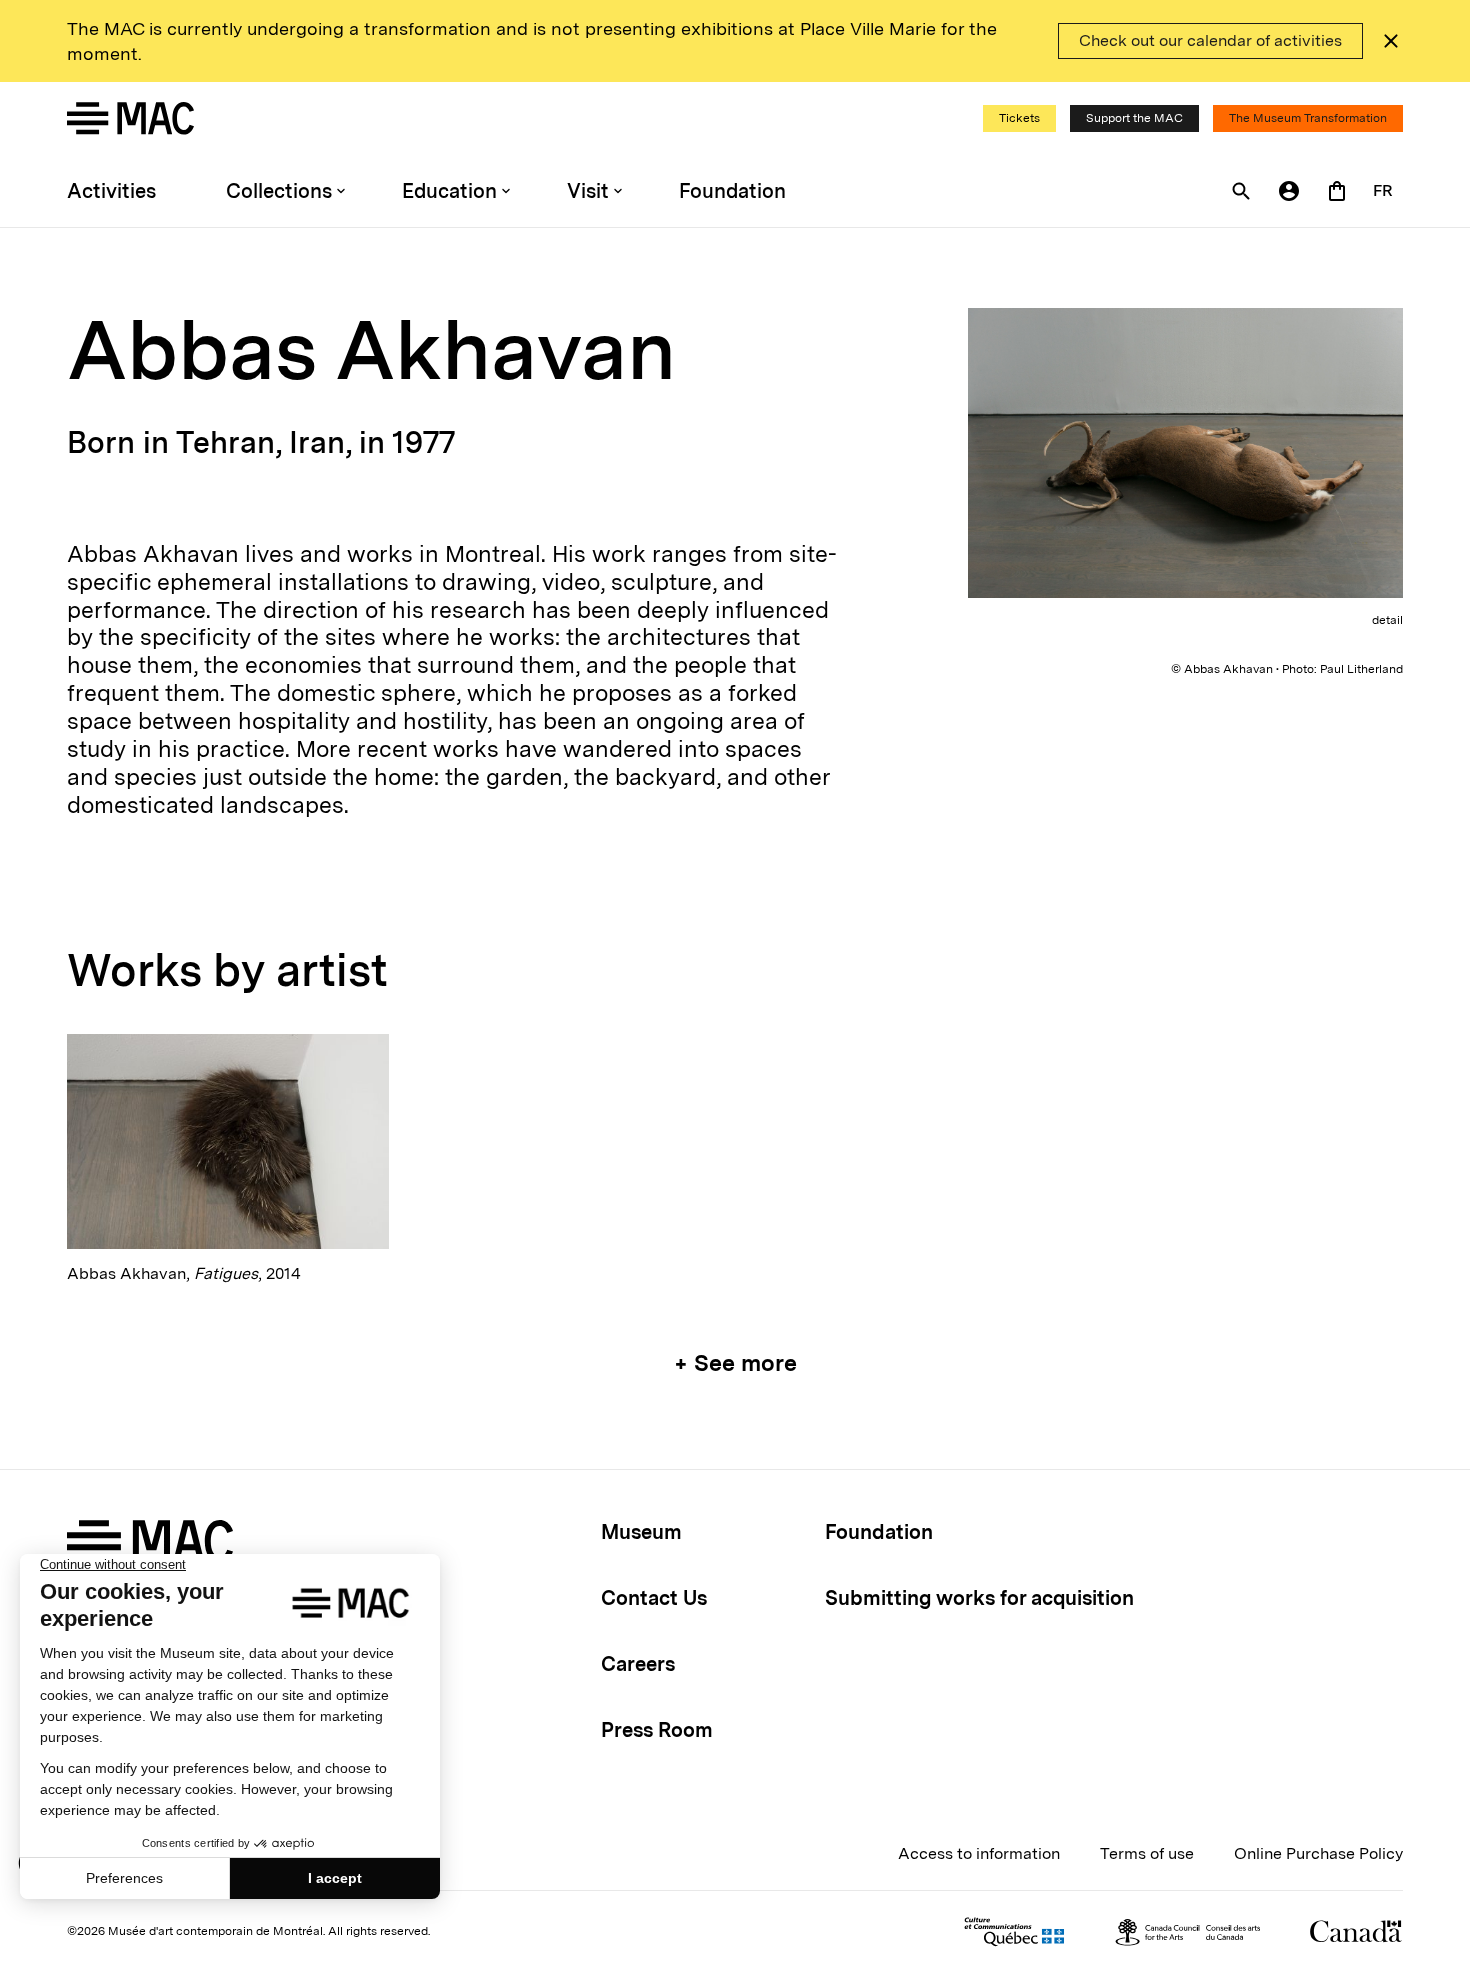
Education (449, 191)
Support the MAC (1134, 118)
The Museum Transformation (1308, 118)
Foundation (732, 191)
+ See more (735, 1363)
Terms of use (1147, 1853)
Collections (279, 191)
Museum (641, 1532)
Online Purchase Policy (1318, 1853)
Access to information (979, 1853)
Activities (111, 191)
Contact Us (654, 1598)
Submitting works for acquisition (979, 1598)
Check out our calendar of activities (1210, 40)
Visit (588, 191)
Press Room (657, 1730)
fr (1383, 190)
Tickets (1019, 118)
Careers (638, 1664)
